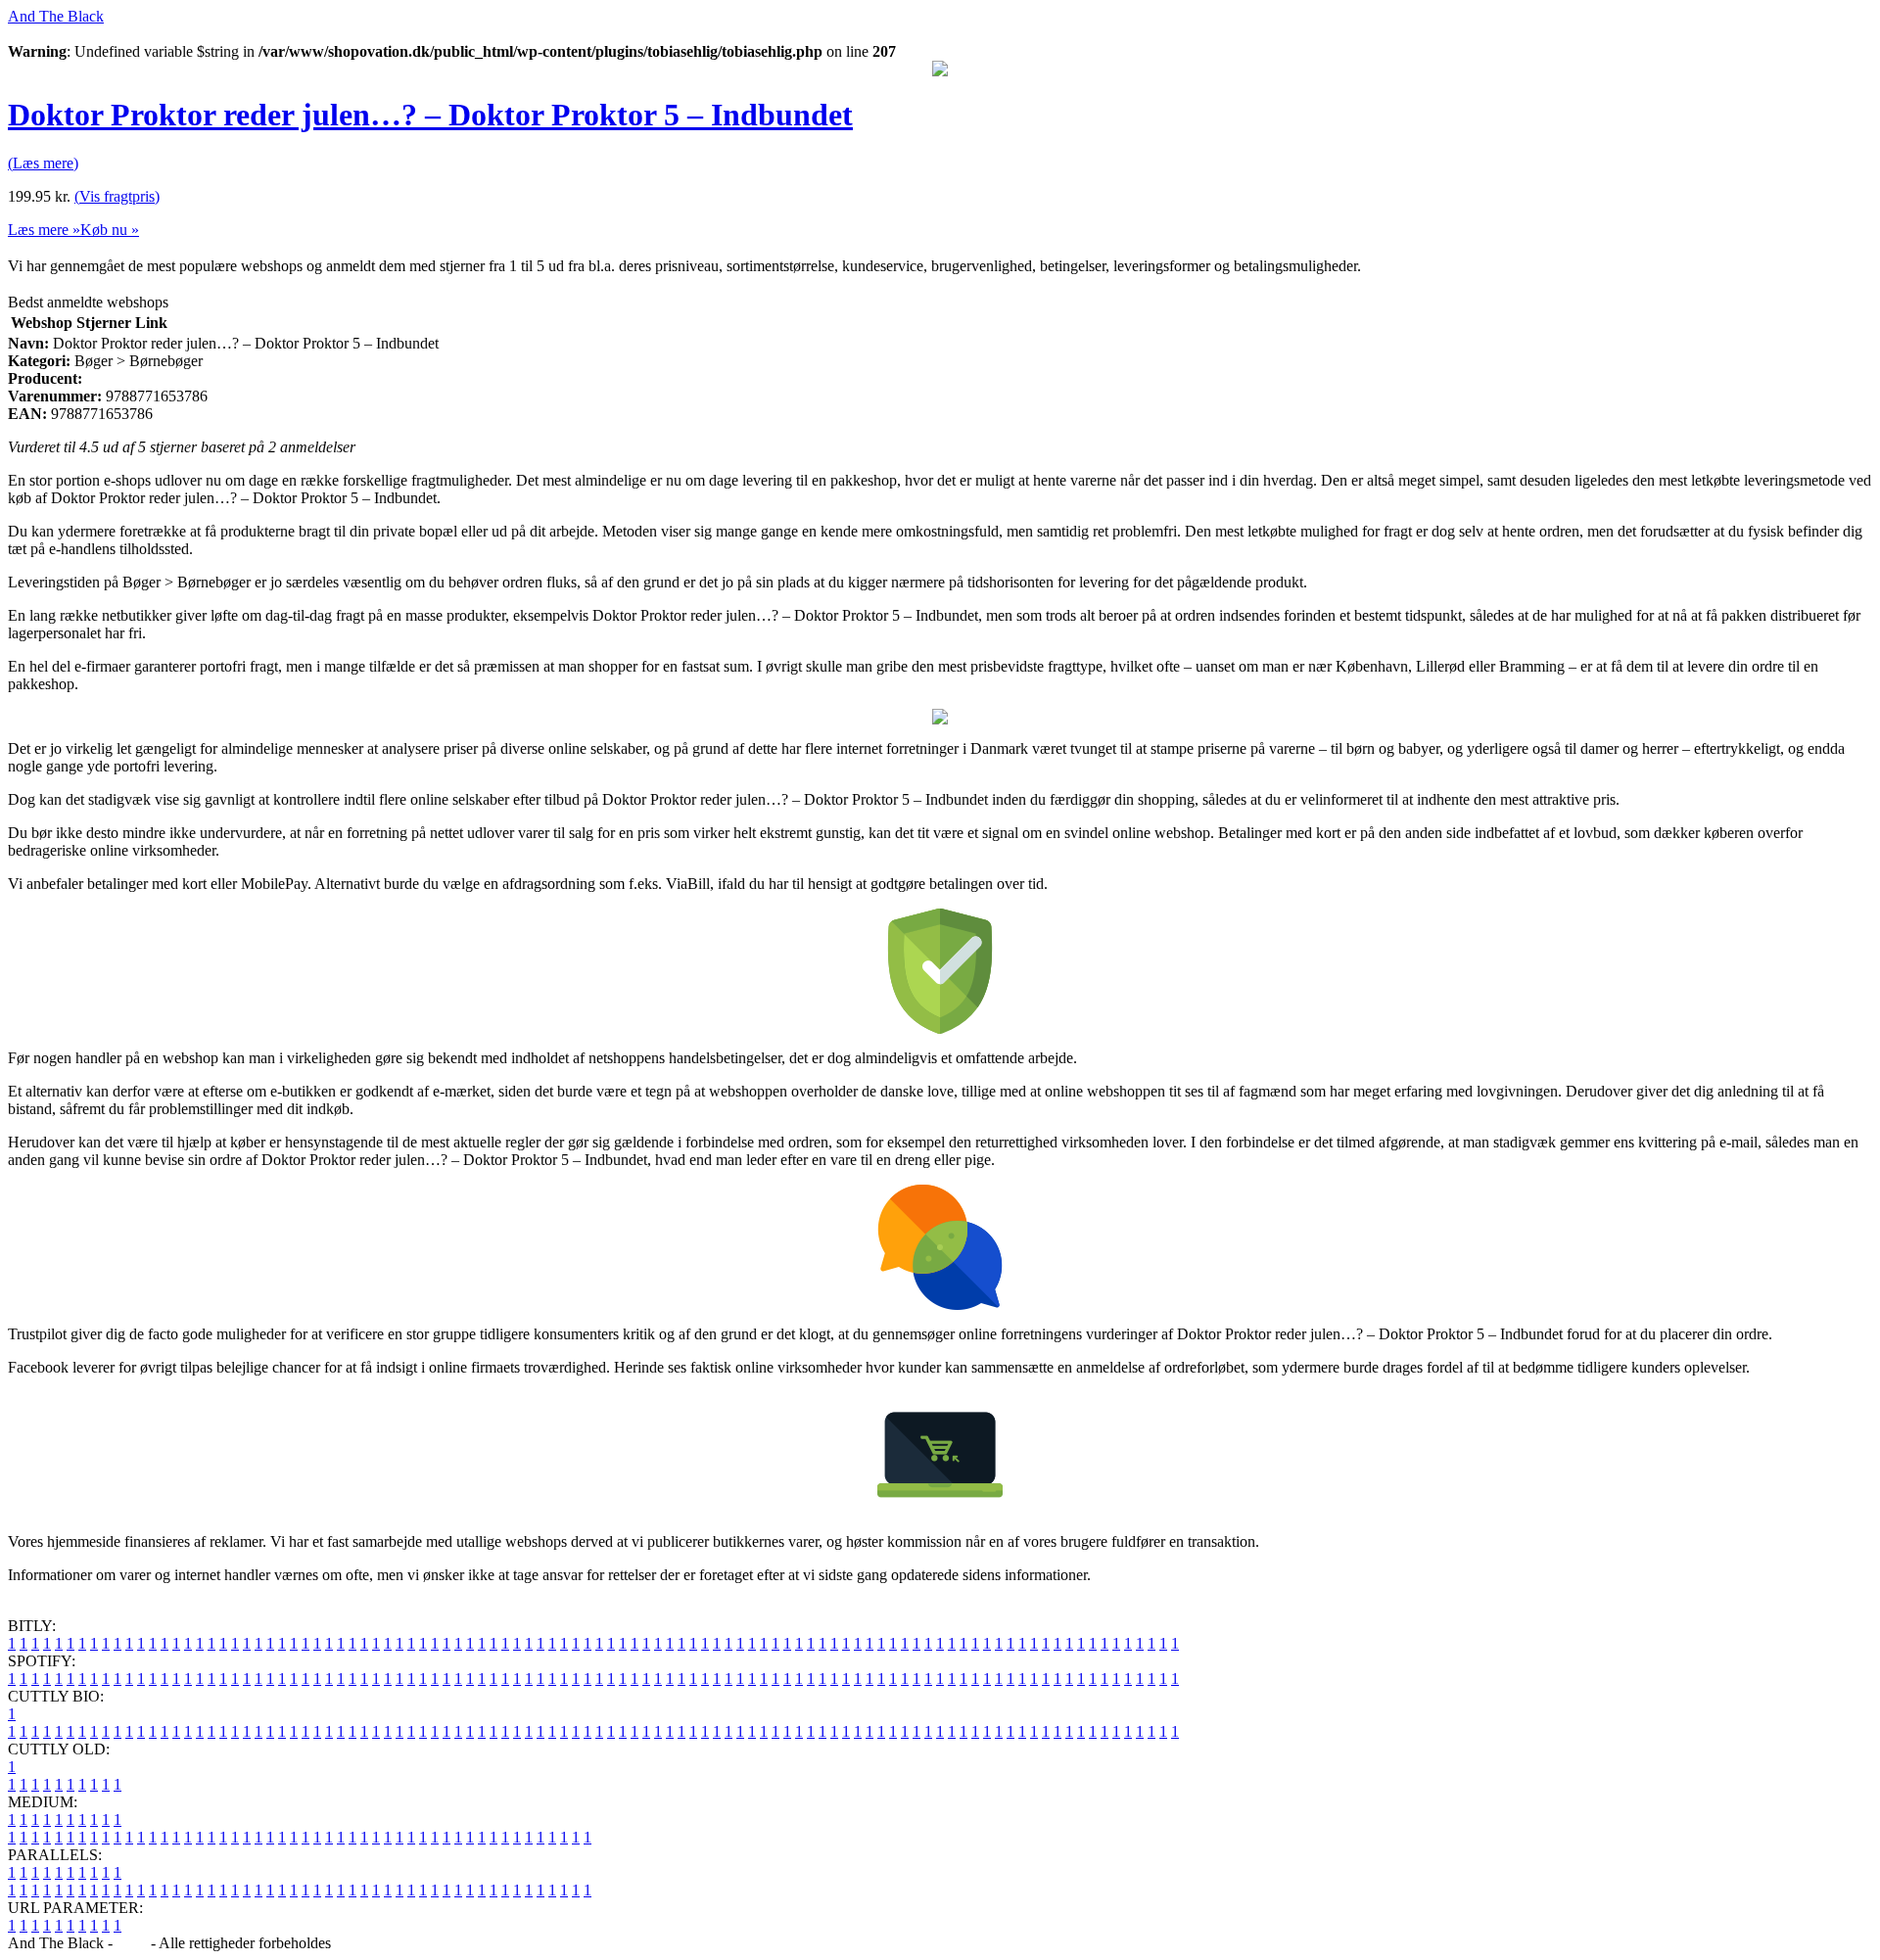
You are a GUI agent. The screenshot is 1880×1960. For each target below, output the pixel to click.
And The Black (56, 16)
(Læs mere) (43, 163)
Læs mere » (44, 230)
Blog (132, 1943)
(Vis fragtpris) (117, 196)
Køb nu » (110, 230)
